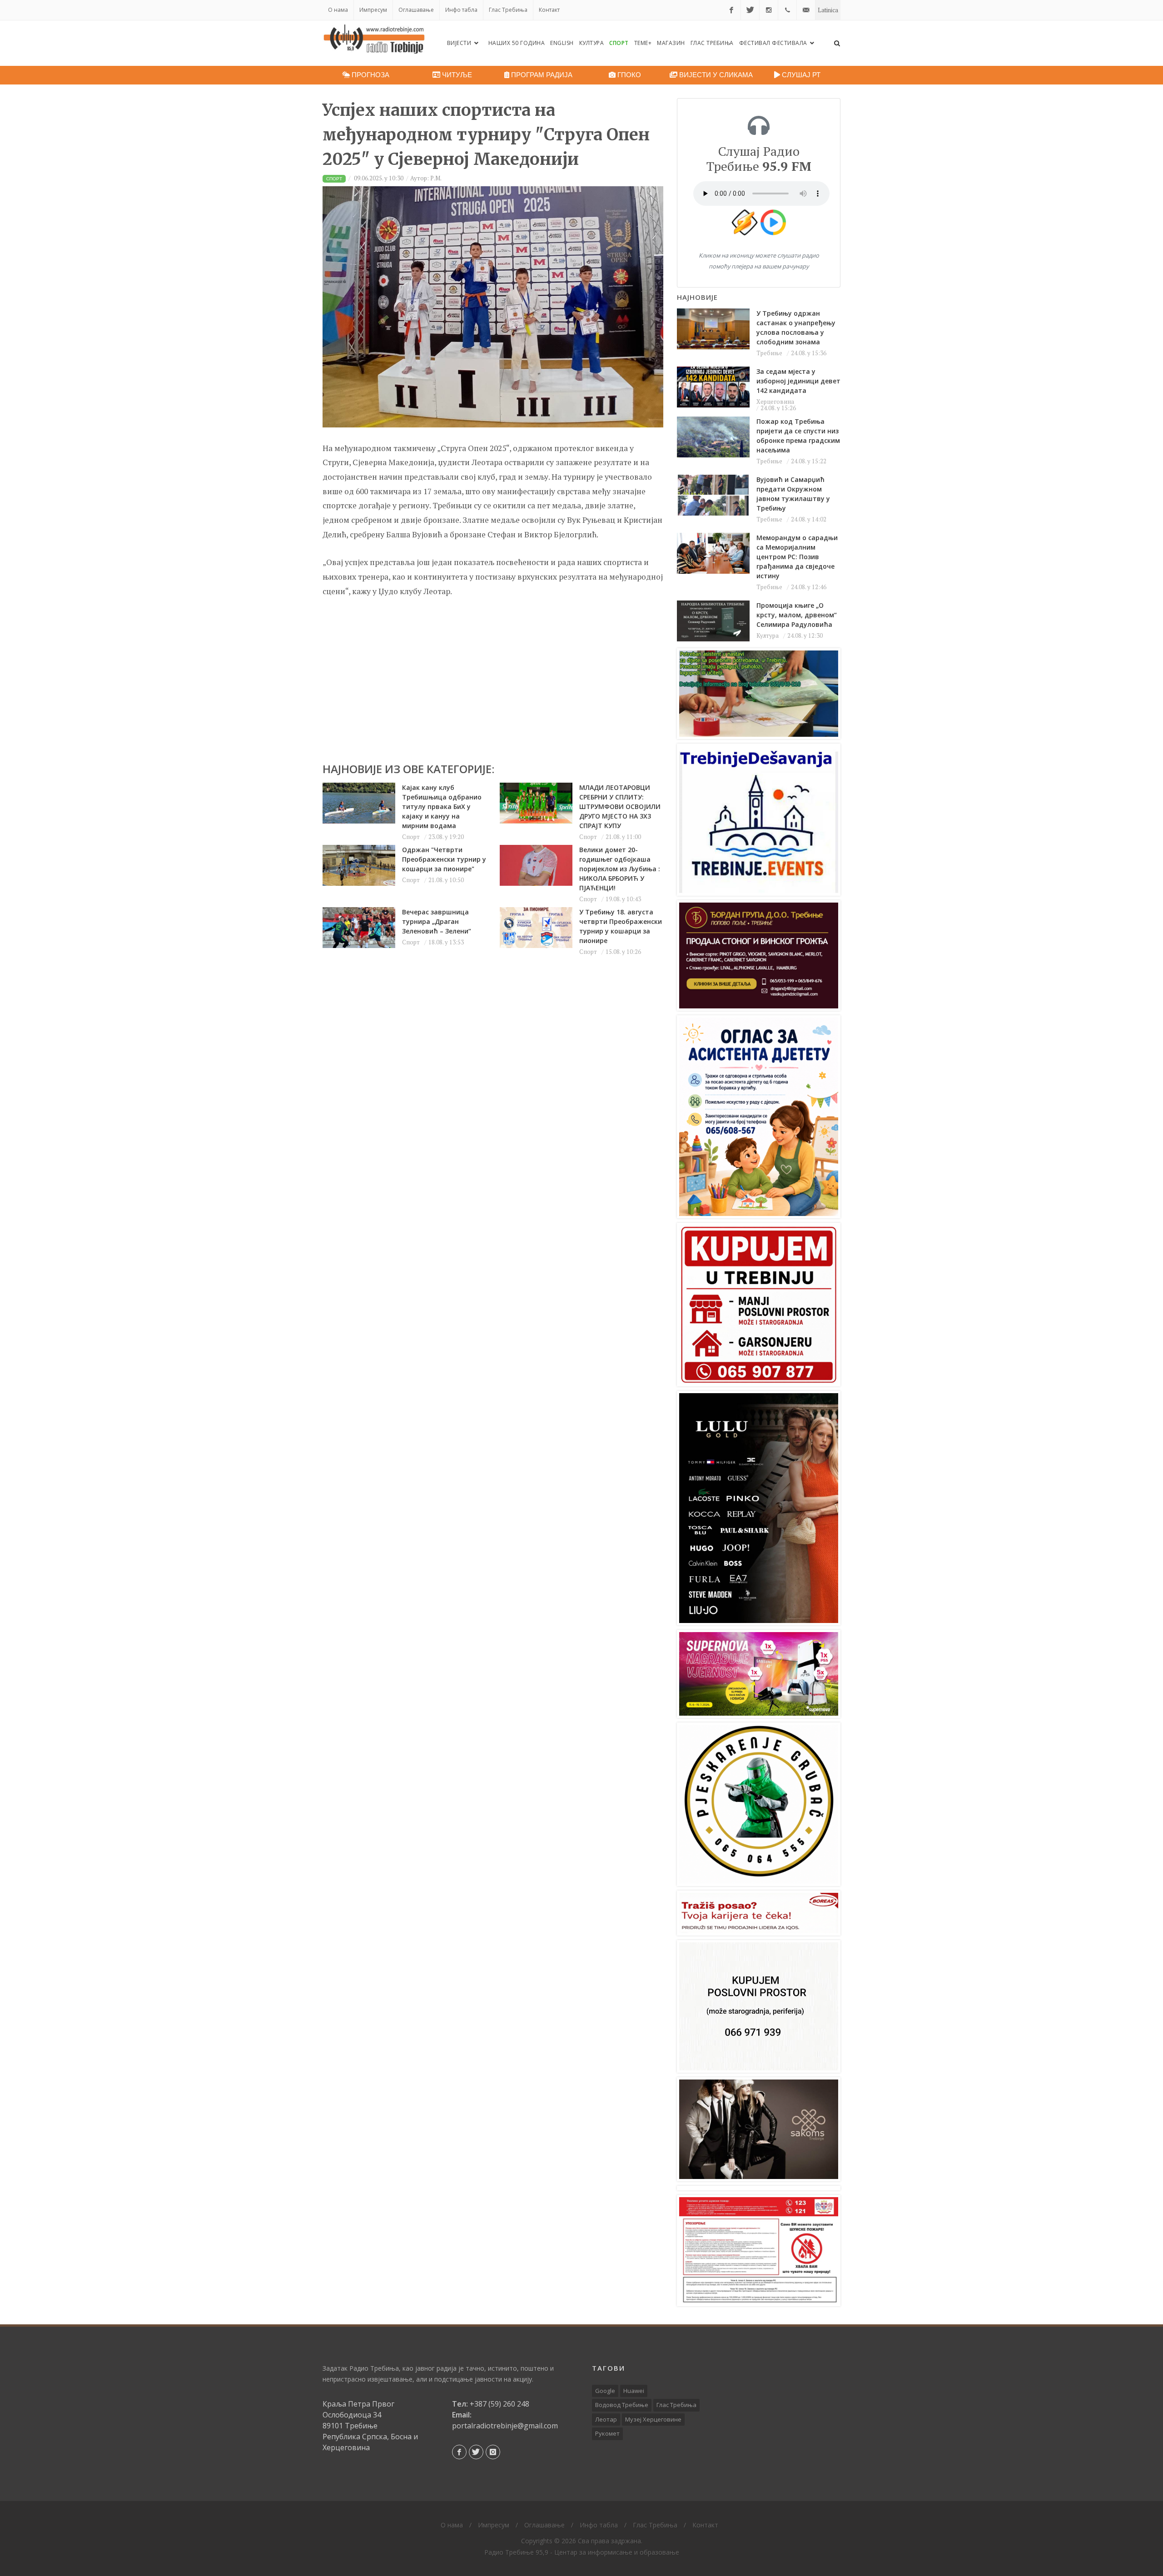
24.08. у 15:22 (809, 461)
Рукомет (607, 2433)
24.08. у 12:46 (809, 587)
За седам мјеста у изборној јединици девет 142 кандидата (798, 381)
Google (605, 2391)
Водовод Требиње (622, 2405)
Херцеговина (775, 402)
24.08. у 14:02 (809, 519)
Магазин (671, 43)
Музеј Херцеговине (653, 2419)
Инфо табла (461, 10)
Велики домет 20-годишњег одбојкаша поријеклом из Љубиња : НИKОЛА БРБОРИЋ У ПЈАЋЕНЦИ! (620, 869)
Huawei (634, 2391)
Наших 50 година (517, 43)
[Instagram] (769, 10)
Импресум (373, 10)
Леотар (606, 2419)
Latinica (828, 10)
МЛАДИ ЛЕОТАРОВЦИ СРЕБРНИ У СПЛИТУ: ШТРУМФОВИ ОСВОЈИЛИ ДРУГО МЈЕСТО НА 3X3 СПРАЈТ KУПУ (620, 807)
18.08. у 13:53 (446, 942)
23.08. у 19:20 (446, 837)
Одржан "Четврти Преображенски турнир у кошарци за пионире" (444, 859)
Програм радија (541, 75)
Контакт (549, 10)
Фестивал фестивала (774, 43)
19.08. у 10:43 (623, 899)
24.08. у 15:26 (778, 408)
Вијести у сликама (715, 75)
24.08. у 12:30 (805, 635)
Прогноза (370, 75)
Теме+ (643, 43)
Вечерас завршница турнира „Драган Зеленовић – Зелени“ (437, 921)
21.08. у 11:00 (623, 837)
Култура (592, 43)
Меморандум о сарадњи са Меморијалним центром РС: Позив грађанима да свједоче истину (797, 557)
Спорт (619, 43)
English (562, 43)
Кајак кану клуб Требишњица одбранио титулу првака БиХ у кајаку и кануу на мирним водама (442, 807)
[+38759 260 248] (787, 10)
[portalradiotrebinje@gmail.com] (806, 10)
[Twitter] (750, 10)
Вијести (460, 43)
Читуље (456, 75)
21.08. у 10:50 (446, 880)
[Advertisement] (493, 675)
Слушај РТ (800, 75)
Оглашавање (416, 10)
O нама (338, 10)
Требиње (769, 353)
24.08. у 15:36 (809, 353)
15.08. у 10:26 (623, 952)
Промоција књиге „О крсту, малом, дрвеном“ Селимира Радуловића (797, 615)
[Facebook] (731, 10)
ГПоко (628, 75)
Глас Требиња (508, 10)
